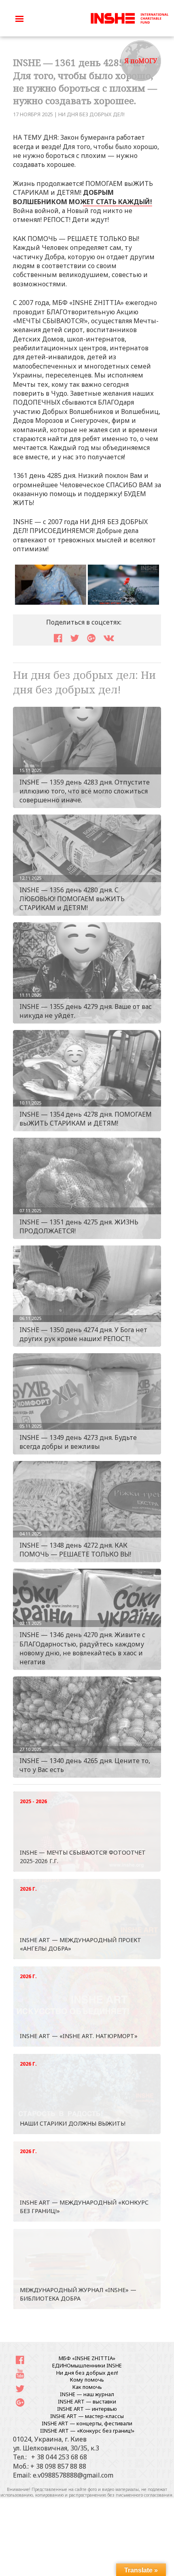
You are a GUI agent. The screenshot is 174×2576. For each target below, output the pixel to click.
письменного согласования (144, 2495)
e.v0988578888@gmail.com (73, 2475)
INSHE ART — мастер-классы (87, 2416)
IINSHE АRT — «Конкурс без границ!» (87, 2431)
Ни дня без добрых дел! (91, 114)
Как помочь (87, 2387)
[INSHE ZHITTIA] (129, 17)
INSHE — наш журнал (87, 2394)
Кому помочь (87, 2380)
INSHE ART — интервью (87, 2409)
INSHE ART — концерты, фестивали (87, 2423)
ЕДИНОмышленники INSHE (87, 2365)
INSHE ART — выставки (87, 2401)
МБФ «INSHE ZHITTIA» (87, 2358)
